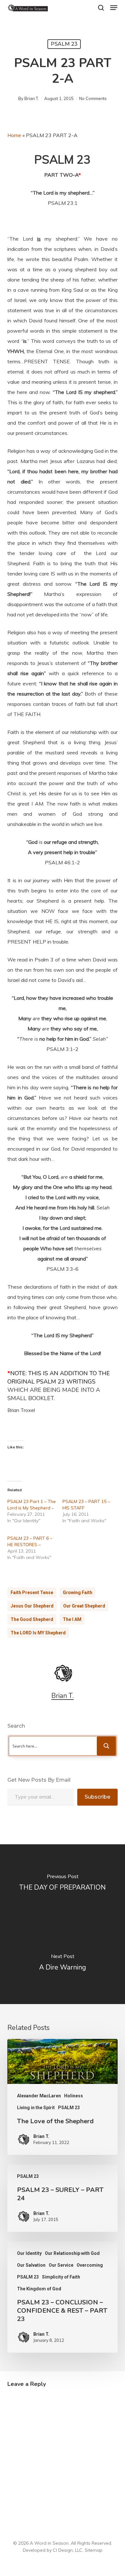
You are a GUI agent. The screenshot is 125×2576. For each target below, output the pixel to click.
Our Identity (29, 2253)
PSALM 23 (64, 44)
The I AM (72, 1619)
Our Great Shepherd (84, 1606)
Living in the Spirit (36, 2108)
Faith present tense (32, 1593)
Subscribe (97, 1797)
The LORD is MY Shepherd (38, 1633)
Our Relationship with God (72, 2253)
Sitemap (94, 2550)
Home (14, 135)
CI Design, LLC (68, 2550)
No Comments (93, 98)
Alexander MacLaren (39, 2096)
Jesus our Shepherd (32, 1606)
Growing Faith (78, 1593)
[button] (114, 8)
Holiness (74, 2096)
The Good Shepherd (32, 1619)
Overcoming (90, 2265)
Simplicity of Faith (61, 2277)
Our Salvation (31, 2265)
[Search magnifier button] (106, 1746)
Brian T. (32, 98)
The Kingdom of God (39, 2289)
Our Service (61, 2265)
